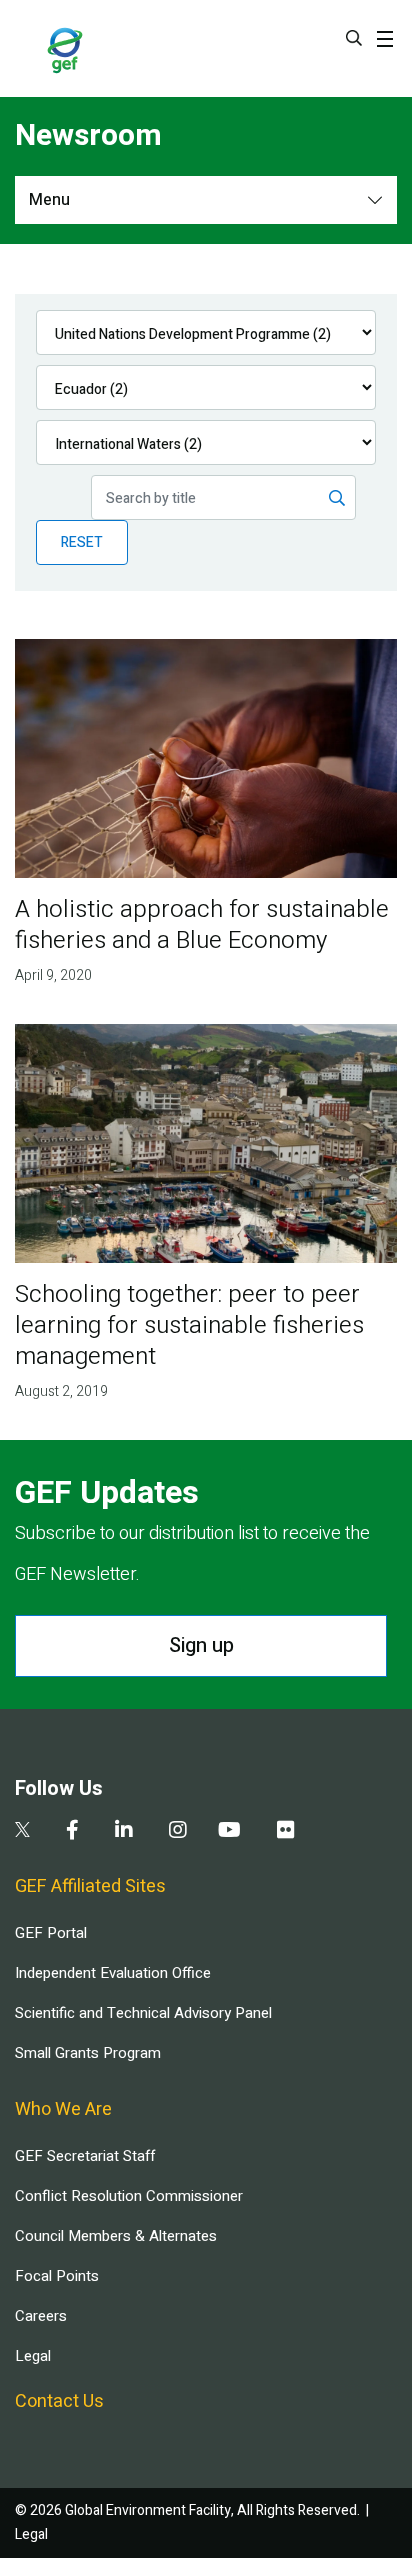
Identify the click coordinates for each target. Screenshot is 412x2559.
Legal (33, 2356)
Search (354, 38)
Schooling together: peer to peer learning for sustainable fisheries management (189, 1325)
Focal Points (57, 2276)
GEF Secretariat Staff (85, 2156)
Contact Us (59, 2401)
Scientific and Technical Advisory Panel (143, 2013)
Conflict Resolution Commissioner (129, 2196)
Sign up (201, 1645)
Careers (41, 2316)
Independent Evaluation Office (113, 1973)
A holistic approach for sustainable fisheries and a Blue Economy (202, 925)
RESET (82, 542)
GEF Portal (51, 1933)
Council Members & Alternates (116, 2236)
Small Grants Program (88, 2053)
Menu (49, 200)
